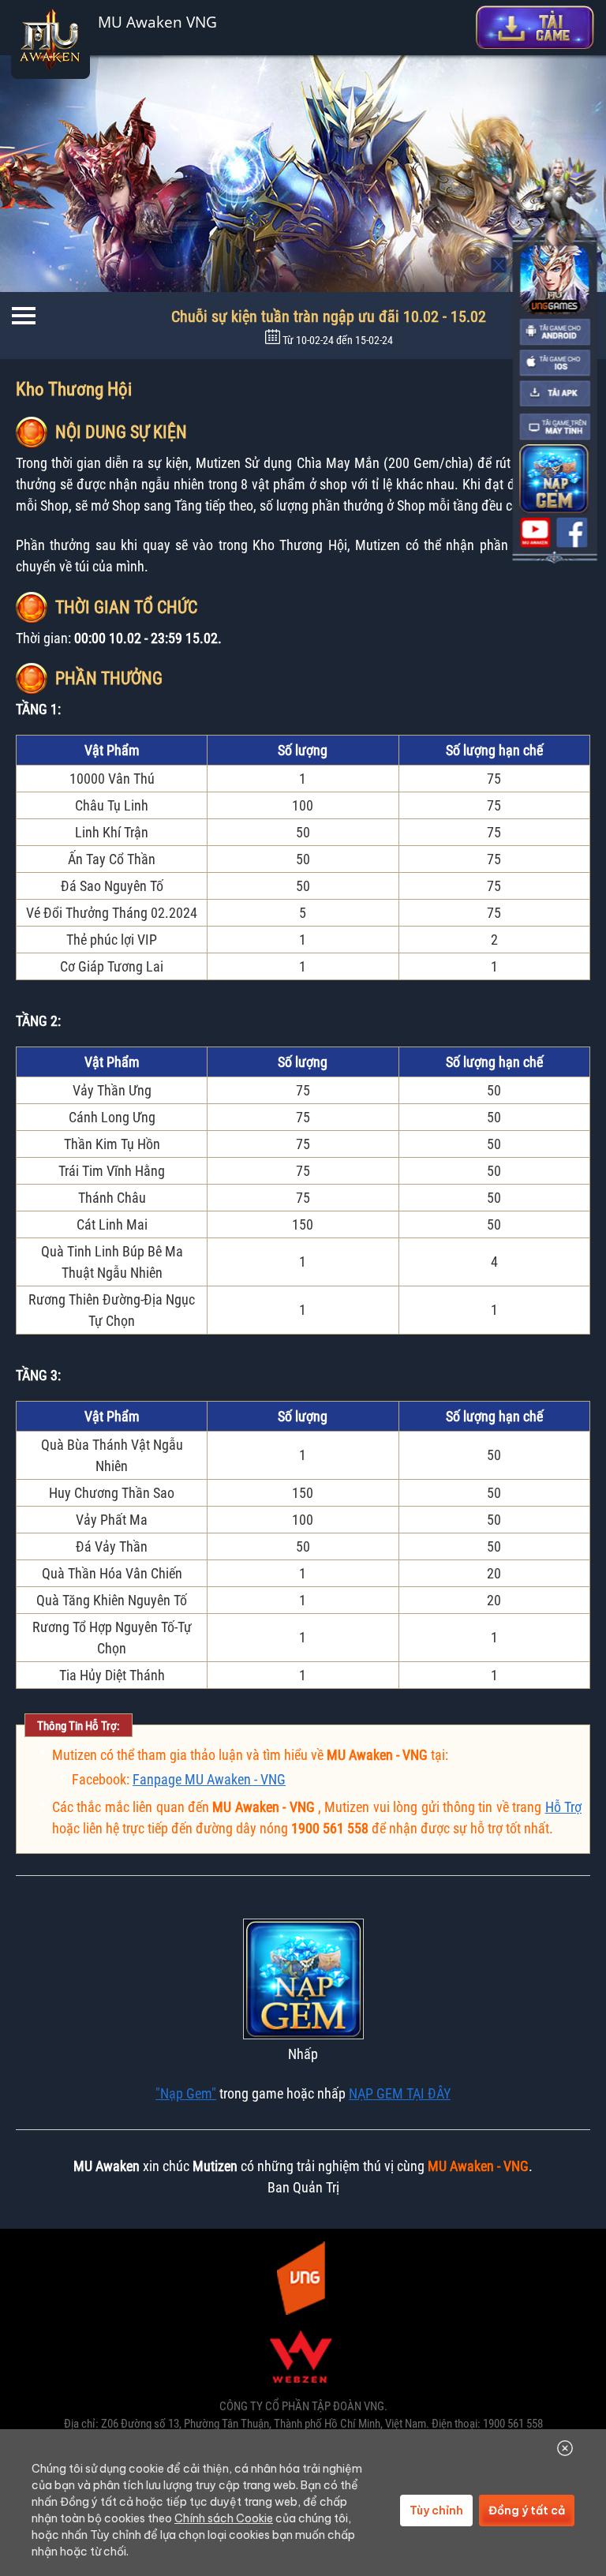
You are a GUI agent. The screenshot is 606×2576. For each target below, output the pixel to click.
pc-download (555, 427)
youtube (535, 533)
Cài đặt (535, 27)
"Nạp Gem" (186, 2093)
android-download (555, 332)
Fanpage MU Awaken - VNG (209, 1779)
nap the (554, 479)
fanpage (572, 533)
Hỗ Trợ (563, 1807)
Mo (499, 265)
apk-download (555, 394)
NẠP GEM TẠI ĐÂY (400, 2093)
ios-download (555, 363)
